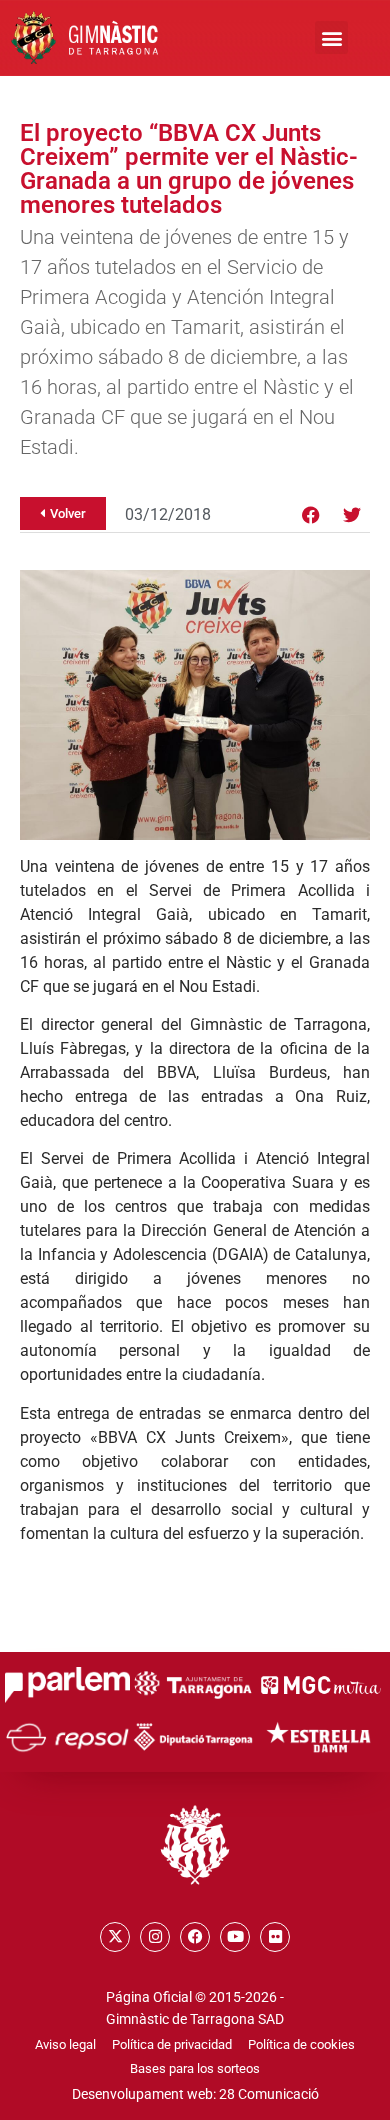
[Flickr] (275, 1937)
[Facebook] (311, 515)
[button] (331, 37)
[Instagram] (155, 1937)
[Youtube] (235, 1937)
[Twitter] (352, 515)
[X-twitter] (115, 1937)
